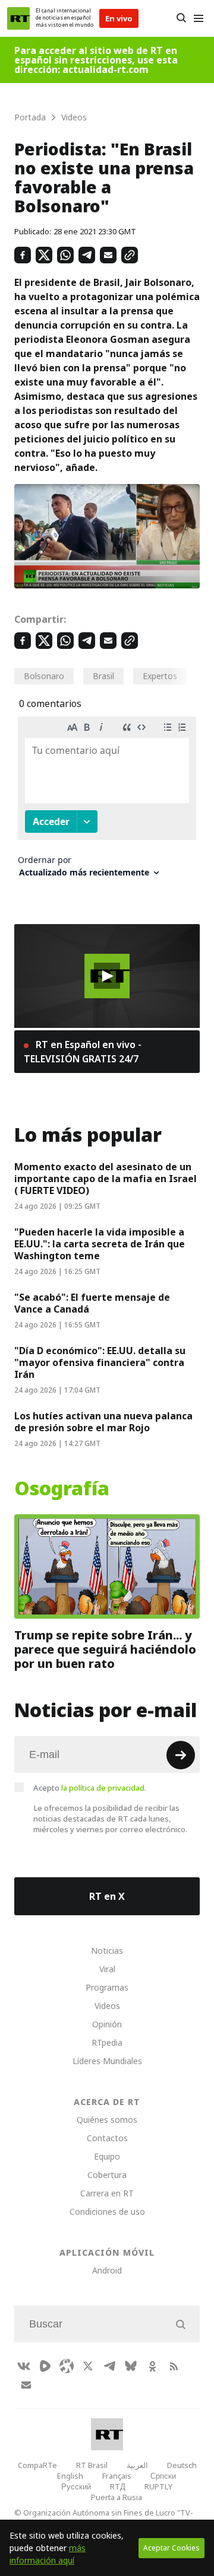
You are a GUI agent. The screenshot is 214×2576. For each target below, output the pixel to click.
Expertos (160, 676)
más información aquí (48, 2554)
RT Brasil (92, 2465)
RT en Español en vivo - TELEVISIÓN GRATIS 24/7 (83, 1052)
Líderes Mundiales (107, 2061)
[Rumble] (45, 2366)
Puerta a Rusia (117, 2497)
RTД (118, 2486)
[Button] (181, 18)
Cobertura (107, 2175)
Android (107, 2270)
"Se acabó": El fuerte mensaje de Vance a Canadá (92, 1303)
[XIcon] (88, 2366)
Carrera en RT (107, 2193)
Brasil (103, 676)
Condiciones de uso (107, 2212)
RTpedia (107, 2042)
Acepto (90, 1788)
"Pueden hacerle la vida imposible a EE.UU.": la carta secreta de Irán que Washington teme (100, 1244)
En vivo (119, 18)
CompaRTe (37, 2465)
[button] (107, 976)
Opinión (107, 2024)
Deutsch (182, 2465)
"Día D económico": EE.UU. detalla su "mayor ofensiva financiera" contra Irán (100, 1362)
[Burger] (198, 18)
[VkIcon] (24, 2366)
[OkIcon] (152, 2366)
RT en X (107, 1896)
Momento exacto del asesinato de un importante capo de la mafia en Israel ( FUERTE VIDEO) (106, 1179)
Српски (163, 2476)
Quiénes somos (107, 2120)
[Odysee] (67, 2366)
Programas (107, 1987)
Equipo (107, 2156)
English (70, 2476)
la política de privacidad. (104, 1788)
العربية (137, 2465)
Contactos (107, 2138)
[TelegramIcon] (109, 2366)
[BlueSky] (131, 2366)
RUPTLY (158, 2486)
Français (117, 2476)
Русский (76, 2486)
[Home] (18, 18)
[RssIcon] (174, 2366)
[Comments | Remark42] (107, 801)
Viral (107, 1969)
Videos (107, 2006)
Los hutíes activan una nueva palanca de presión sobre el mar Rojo (103, 1422)
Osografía (62, 1489)
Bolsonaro (44, 676)
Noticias (107, 1951)
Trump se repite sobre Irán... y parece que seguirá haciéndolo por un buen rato (105, 1650)
